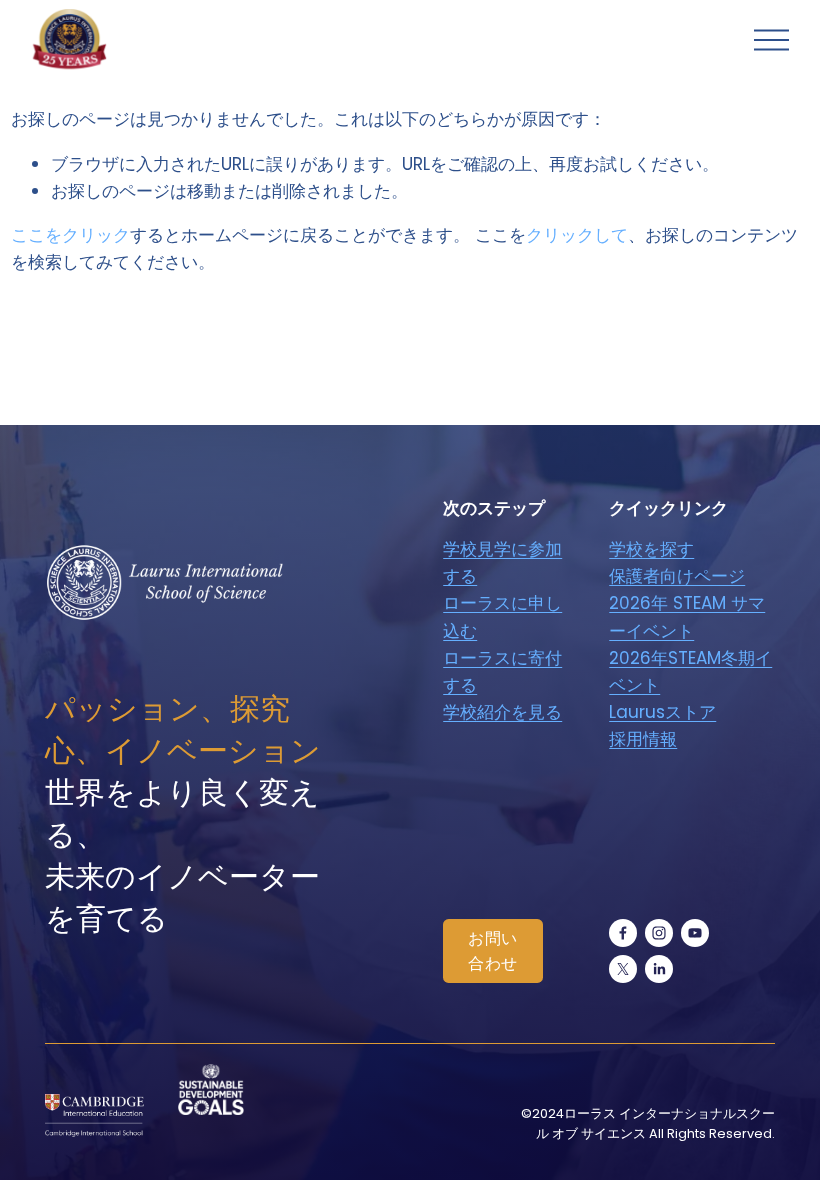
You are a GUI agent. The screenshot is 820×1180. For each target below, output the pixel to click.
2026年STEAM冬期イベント (690, 671)
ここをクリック (70, 235)
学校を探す (651, 549)
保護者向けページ (677, 576)
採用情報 (643, 739)
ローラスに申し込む (502, 616)
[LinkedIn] (659, 969)
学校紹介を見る (502, 712)
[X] (623, 969)
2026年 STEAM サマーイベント (687, 616)
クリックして (577, 235)
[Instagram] (659, 933)
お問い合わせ (493, 951)
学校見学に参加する (502, 562)
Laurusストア (662, 712)
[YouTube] (695, 933)
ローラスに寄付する (502, 671)
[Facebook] (623, 933)
